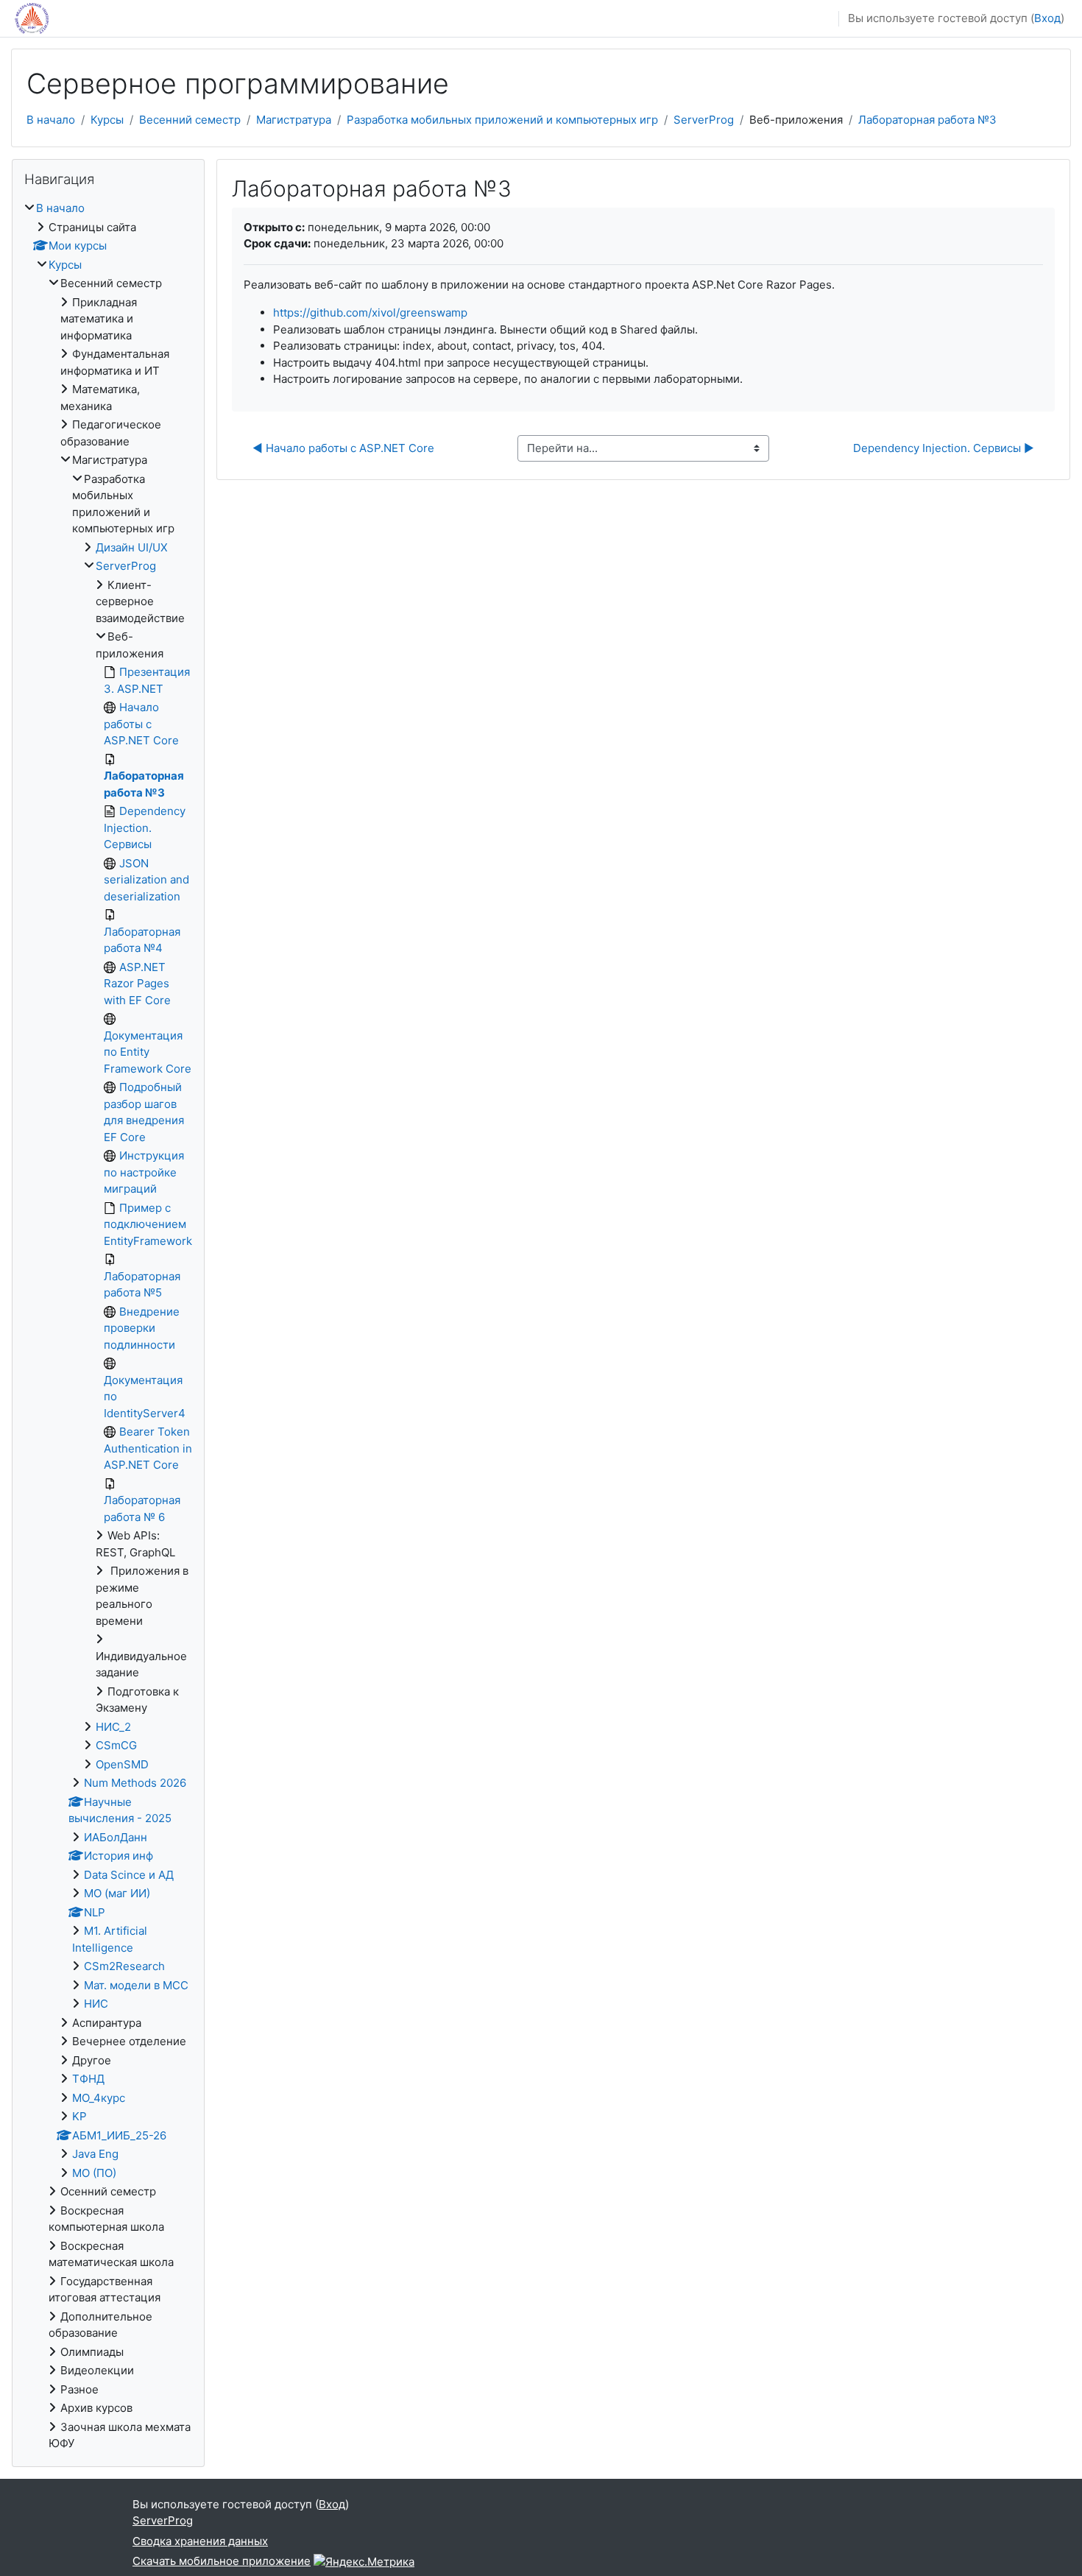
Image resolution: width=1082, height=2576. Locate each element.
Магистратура (294, 120)
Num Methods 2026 (135, 1783)
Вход (1047, 18)
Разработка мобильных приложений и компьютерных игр (502, 120)
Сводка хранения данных (200, 2541)
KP (79, 2116)
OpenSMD (122, 1764)
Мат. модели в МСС (136, 1985)
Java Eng (95, 2154)
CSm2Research (124, 1966)
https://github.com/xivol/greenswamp (370, 313)
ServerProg (704, 120)
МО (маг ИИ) (117, 1893)
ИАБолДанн (116, 1837)
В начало (51, 120)
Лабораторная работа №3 (927, 120)
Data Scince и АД (129, 1875)
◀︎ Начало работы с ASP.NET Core (343, 448)
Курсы (107, 120)
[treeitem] (108, 1326)
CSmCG (116, 1745)
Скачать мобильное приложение (222, 2561)
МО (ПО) (94, 2173)
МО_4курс (99, 2098)
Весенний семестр (190, 120)
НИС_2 (113, 1727)
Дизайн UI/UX (132, 547)
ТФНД (88, 2079)
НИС (96, 2004)
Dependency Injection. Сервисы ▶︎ (944, 448)
